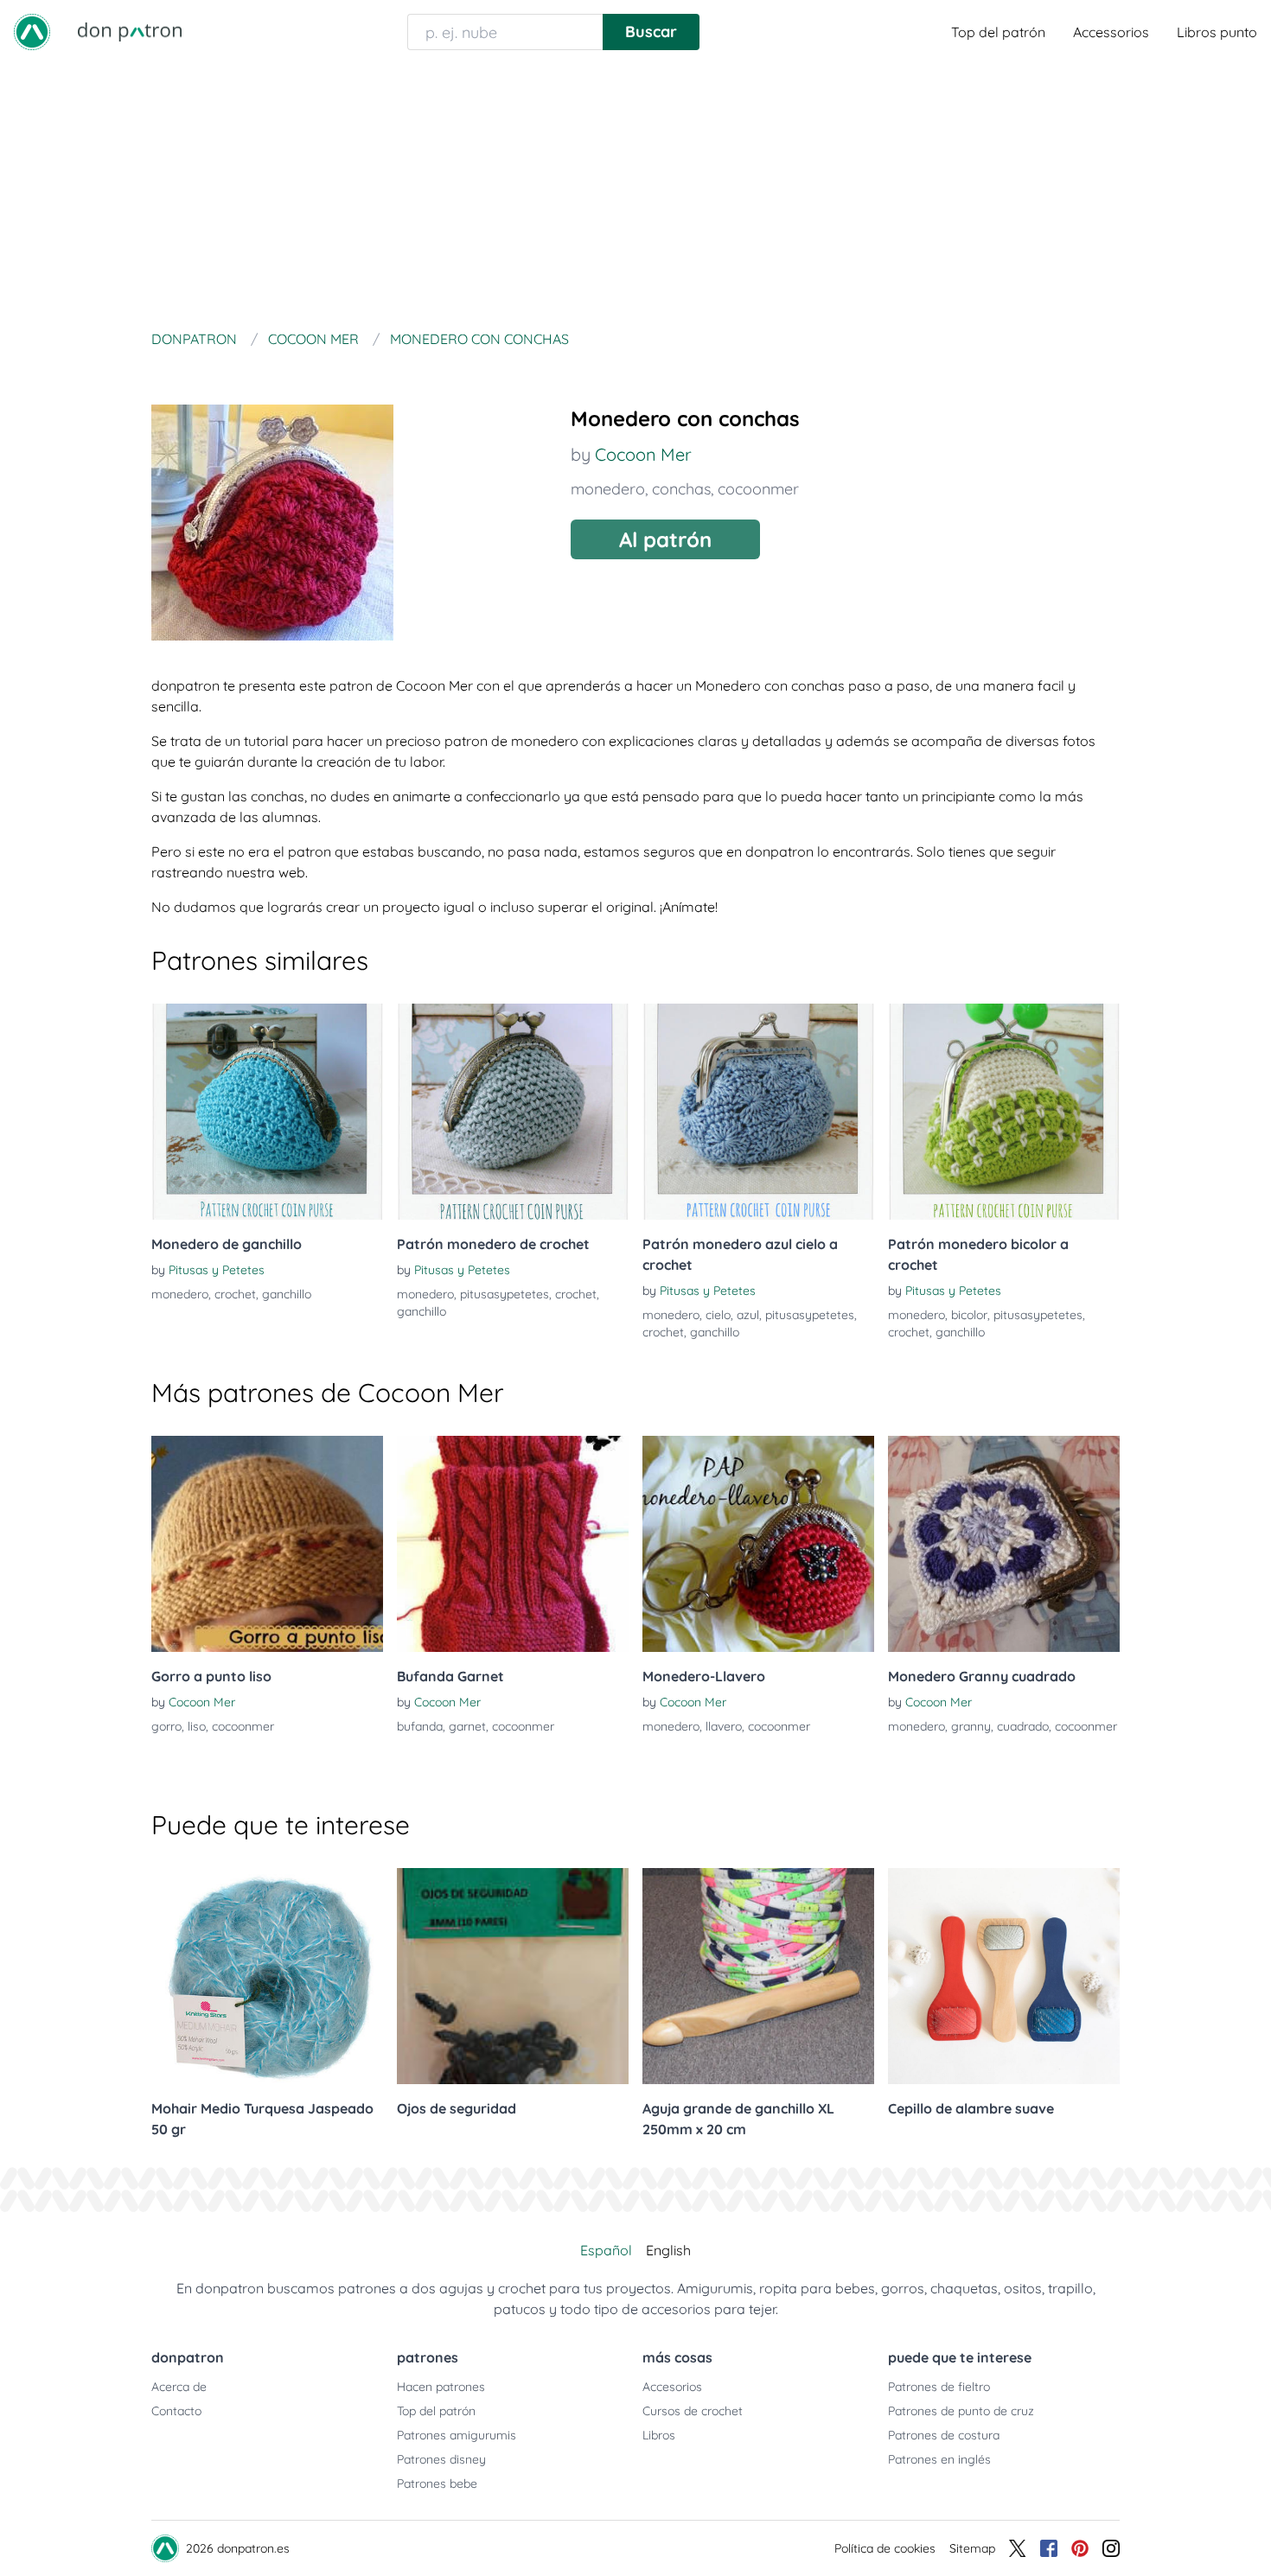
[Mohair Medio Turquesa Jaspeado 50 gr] (267, 1976)
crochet (235, 1294)
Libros (659, 2435)
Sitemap (972, 2548)
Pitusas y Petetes (217, 1270)
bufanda (420, 1726)
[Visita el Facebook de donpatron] (1049, 2548)
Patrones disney (441, 2459)
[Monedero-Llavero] (758, 1544)
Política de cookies (885, 2548)
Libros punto (1217, 32)
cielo (718, 1315)
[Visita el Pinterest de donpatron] (1080, 2548)
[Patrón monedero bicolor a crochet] (1004, 1112)
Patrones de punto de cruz (961, 2411)
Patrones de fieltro (939, 2387)
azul (748, 1315)
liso (197, 1726)
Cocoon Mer (643, 454)
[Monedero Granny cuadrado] (1004, 1544)
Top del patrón (998, 32)
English (668, 2250)
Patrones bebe (437, 2484)
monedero (608, 489)
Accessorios (1111, 32)
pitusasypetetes (505, 1294)
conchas (681, 489)
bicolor (969, 1315)
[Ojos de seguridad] (513, 1976)
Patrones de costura (944, 2435)
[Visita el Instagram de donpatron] (1111, 2548)
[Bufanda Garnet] (513, 1544)
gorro (166, 1726)
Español (606, 2250)
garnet (467, 1726)
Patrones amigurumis (457, 2435)
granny (971, 1726)
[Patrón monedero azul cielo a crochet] (758, 1112)
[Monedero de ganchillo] (267, 1112)
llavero (724, 1726)
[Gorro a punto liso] (267, 1544)
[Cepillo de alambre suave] (1004, 1976)
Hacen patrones (441, 2387)
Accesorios (672, 2387)
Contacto (176, 2411)
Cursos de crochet (693, 2411)
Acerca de (179, 2387)
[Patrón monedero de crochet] (513, 1112)
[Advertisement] (635, 194)
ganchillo (287, 1294)
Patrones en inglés (939, 2459)
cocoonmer (758, 489)
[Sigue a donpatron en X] (1018, 2548)
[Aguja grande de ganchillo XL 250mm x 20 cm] (758, 1976)
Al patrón (665, 539)
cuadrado (1023, 1726)
